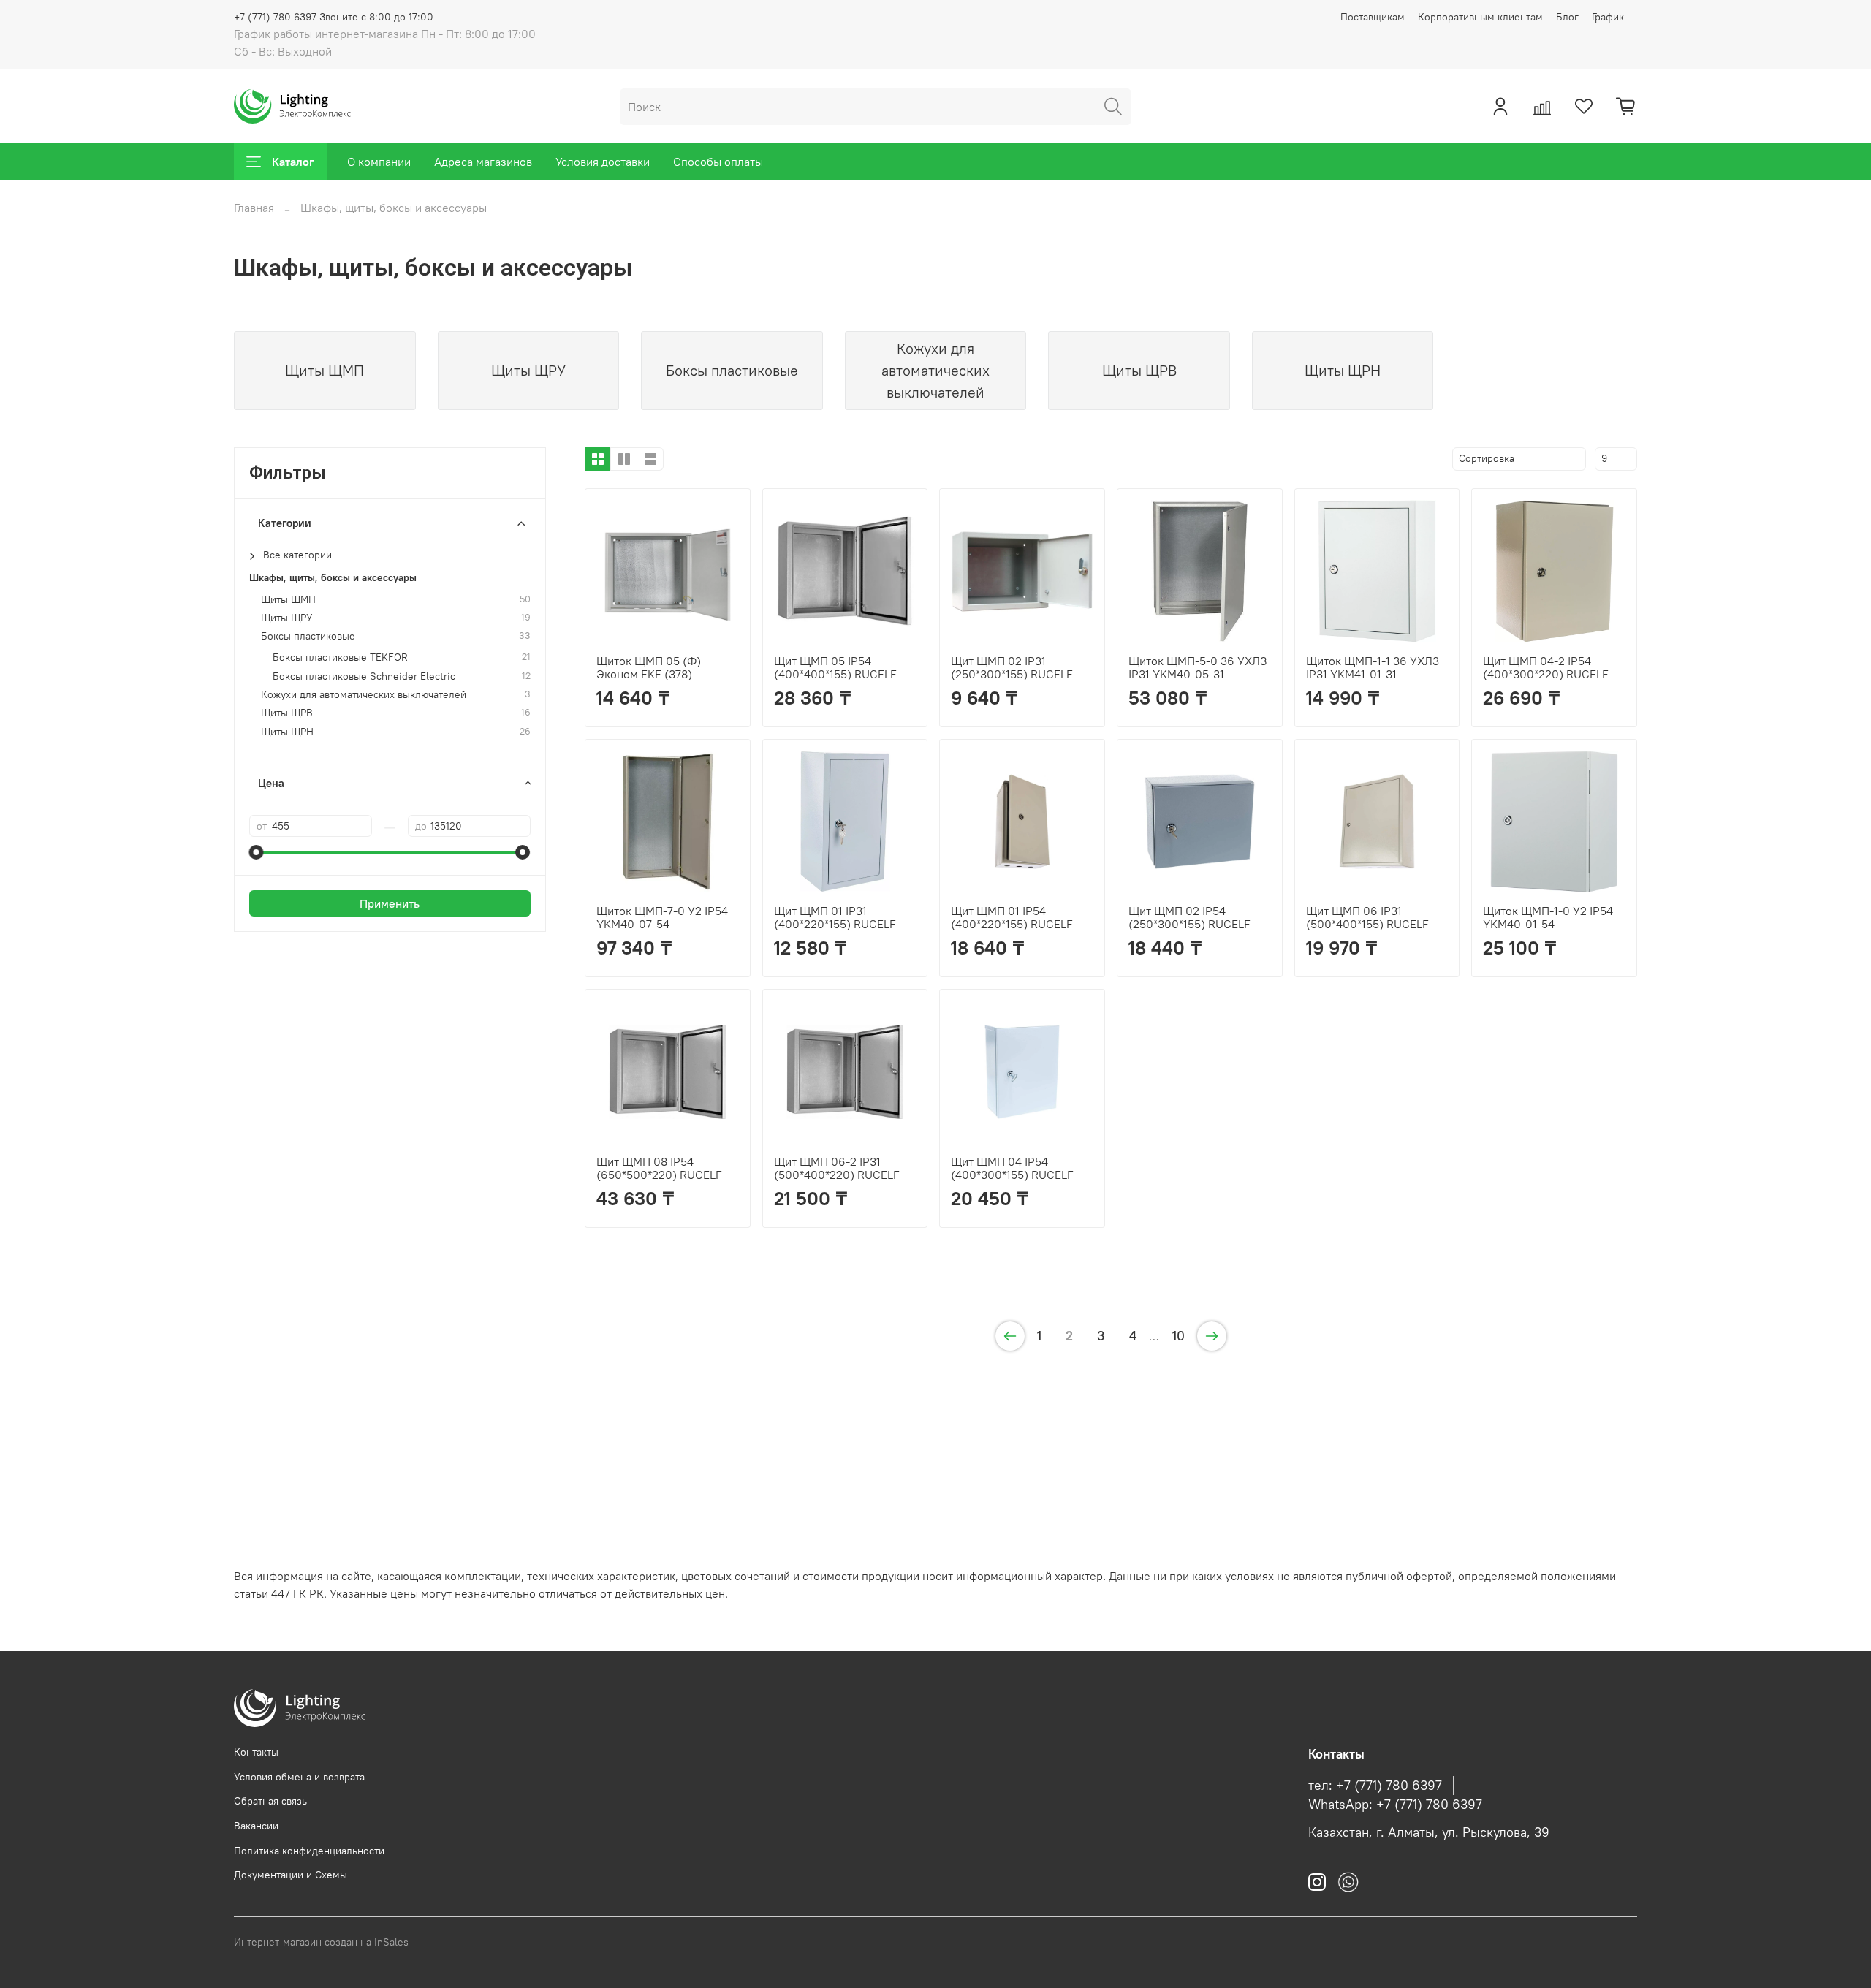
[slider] (257, 852)
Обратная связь (270, 1801)
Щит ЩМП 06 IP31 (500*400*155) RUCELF (1367, 917)
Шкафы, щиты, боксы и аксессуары (333, 578)
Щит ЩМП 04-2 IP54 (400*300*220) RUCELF (1546, 667)
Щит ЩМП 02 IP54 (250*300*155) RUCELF (1189, 917)
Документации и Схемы (291, 1875)
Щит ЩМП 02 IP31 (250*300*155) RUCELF (1012, 667)
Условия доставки (603, 162)
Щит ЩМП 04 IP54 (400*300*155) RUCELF (1012, 1168)
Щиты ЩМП (288, 600)
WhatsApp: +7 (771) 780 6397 (1395, 1805)
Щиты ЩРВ (287, 713)
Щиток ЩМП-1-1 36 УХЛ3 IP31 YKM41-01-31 (1373, 667)
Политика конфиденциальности (309, 1851)
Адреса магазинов (483, 162)
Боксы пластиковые (308, 636)
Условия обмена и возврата (299, 1777)
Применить (390, 903)
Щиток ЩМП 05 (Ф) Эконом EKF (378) (649, 667)
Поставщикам (1373, 17)
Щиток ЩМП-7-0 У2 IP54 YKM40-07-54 (662, 917)
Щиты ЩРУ (287, 618)
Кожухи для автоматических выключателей (364, 695)
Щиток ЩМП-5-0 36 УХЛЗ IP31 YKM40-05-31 (1198, 667)
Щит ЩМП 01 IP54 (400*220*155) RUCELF (1012, 917)
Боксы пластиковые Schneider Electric (364, 676)
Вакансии (256, 1826)
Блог (1567, 17)
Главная (254, 208)
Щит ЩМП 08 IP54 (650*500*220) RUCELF (659, 1168)
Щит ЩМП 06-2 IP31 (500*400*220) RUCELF (837, 1168)
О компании (379, 162)
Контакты (256, 1752)
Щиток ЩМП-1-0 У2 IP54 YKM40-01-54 (1548, 917)
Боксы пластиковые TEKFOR (340, 657)
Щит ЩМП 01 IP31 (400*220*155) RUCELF (835, 917)
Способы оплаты (718, 162)
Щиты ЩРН (287, 732)
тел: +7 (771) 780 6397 (1375, 1786)
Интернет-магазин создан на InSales (321, 1942)
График (1608, 17)
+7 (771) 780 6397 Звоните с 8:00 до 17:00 (334, 17)
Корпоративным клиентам (1480, 17)
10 (1179, 1336)
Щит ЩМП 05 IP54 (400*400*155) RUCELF (835, 667)
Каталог (293, 162)
